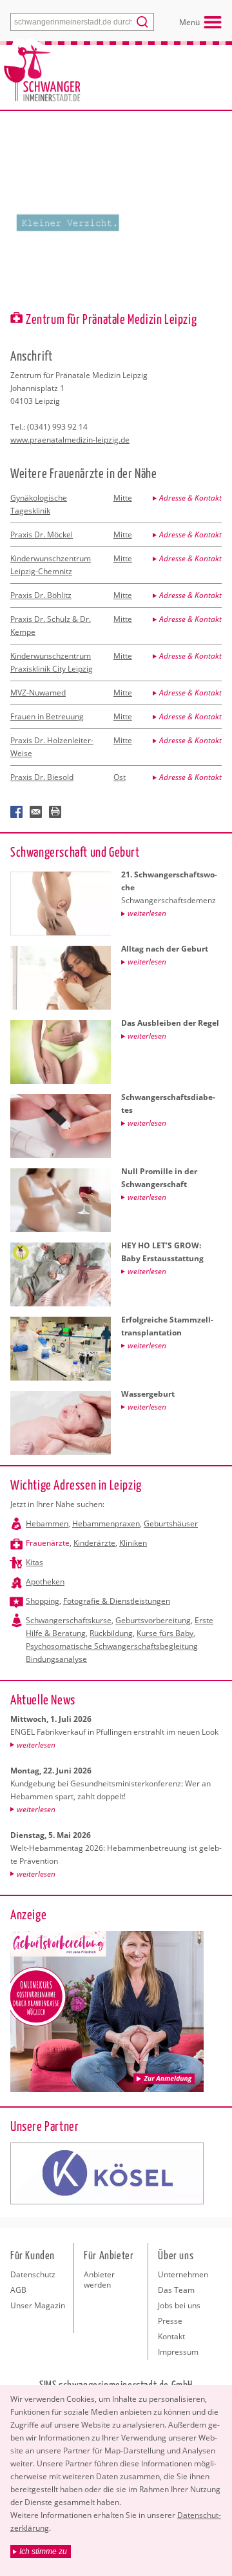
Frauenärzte (48, 1543)
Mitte (123, 498)
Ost (120, 777)
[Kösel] (107, 2173)
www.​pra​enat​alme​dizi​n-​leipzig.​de (70, 440)
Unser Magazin (38, 2305)
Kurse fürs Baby (165, 1633)
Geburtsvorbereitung (153, 1620)
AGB (18, 2290)
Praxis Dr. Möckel (42, 534)
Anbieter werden (99, 2280)
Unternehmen (183, 2274)
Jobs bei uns (179, 2305)
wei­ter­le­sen (36, 1745)
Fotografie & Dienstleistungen (117, 1601)
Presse (170, 2321)
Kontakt (171, 2336)
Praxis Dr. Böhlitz (41, 595)
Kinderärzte (94, 1543)
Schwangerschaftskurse (69, 1620)
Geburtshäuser (171, 1523)
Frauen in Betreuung (47, 716)
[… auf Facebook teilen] (17, 812)
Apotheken (45, 1582)
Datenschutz (33, 2274)
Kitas (34, 1562)
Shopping (43, 1601)
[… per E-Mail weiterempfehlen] (36, 812)
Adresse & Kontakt (190, 498)
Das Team (176, 2290)
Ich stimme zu (43, 2551)
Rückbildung (111, 1633)
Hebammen (47, 1523)
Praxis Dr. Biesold (42, 777)
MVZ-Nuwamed (38, 693)
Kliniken (133, 1543)
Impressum (178, 2352)
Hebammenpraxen (106, 1523)
